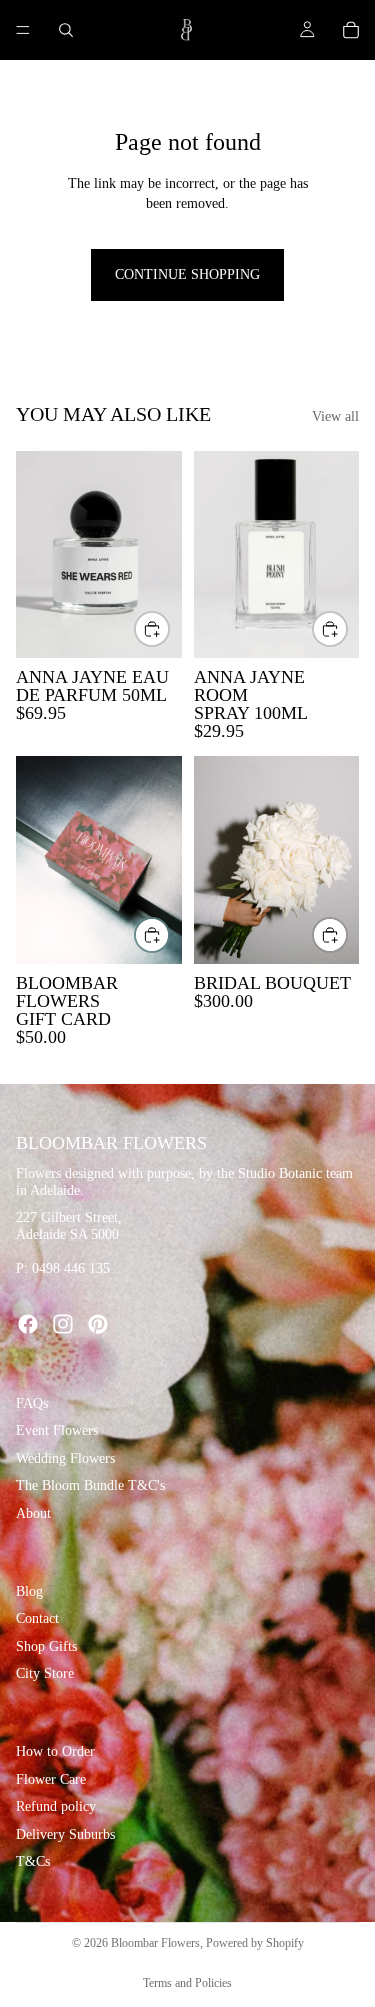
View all (335, 416)
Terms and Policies (187, 1983)
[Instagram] (63, 1324)
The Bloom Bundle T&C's (90, 1485)
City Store (45, 1673)
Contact (37, 1618)
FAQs (32, 1403)
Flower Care (51, 1778)
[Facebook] (28, 1324)
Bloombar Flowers (155, 1943)
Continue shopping (187, 274)
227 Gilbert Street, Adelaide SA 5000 (69, 1226)
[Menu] (23, 30)
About (33, 1513)
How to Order (55, 1751)
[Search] (66, 30)
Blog (29, 1590)
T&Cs (33, 1861)
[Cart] (351, 30)
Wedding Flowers (65, 1458)
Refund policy (56, 1806)
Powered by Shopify (255, 1943)
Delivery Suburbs (65, 1834)
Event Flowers (57, 1430)
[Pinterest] (98, 1324)
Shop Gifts (46, 1646)
